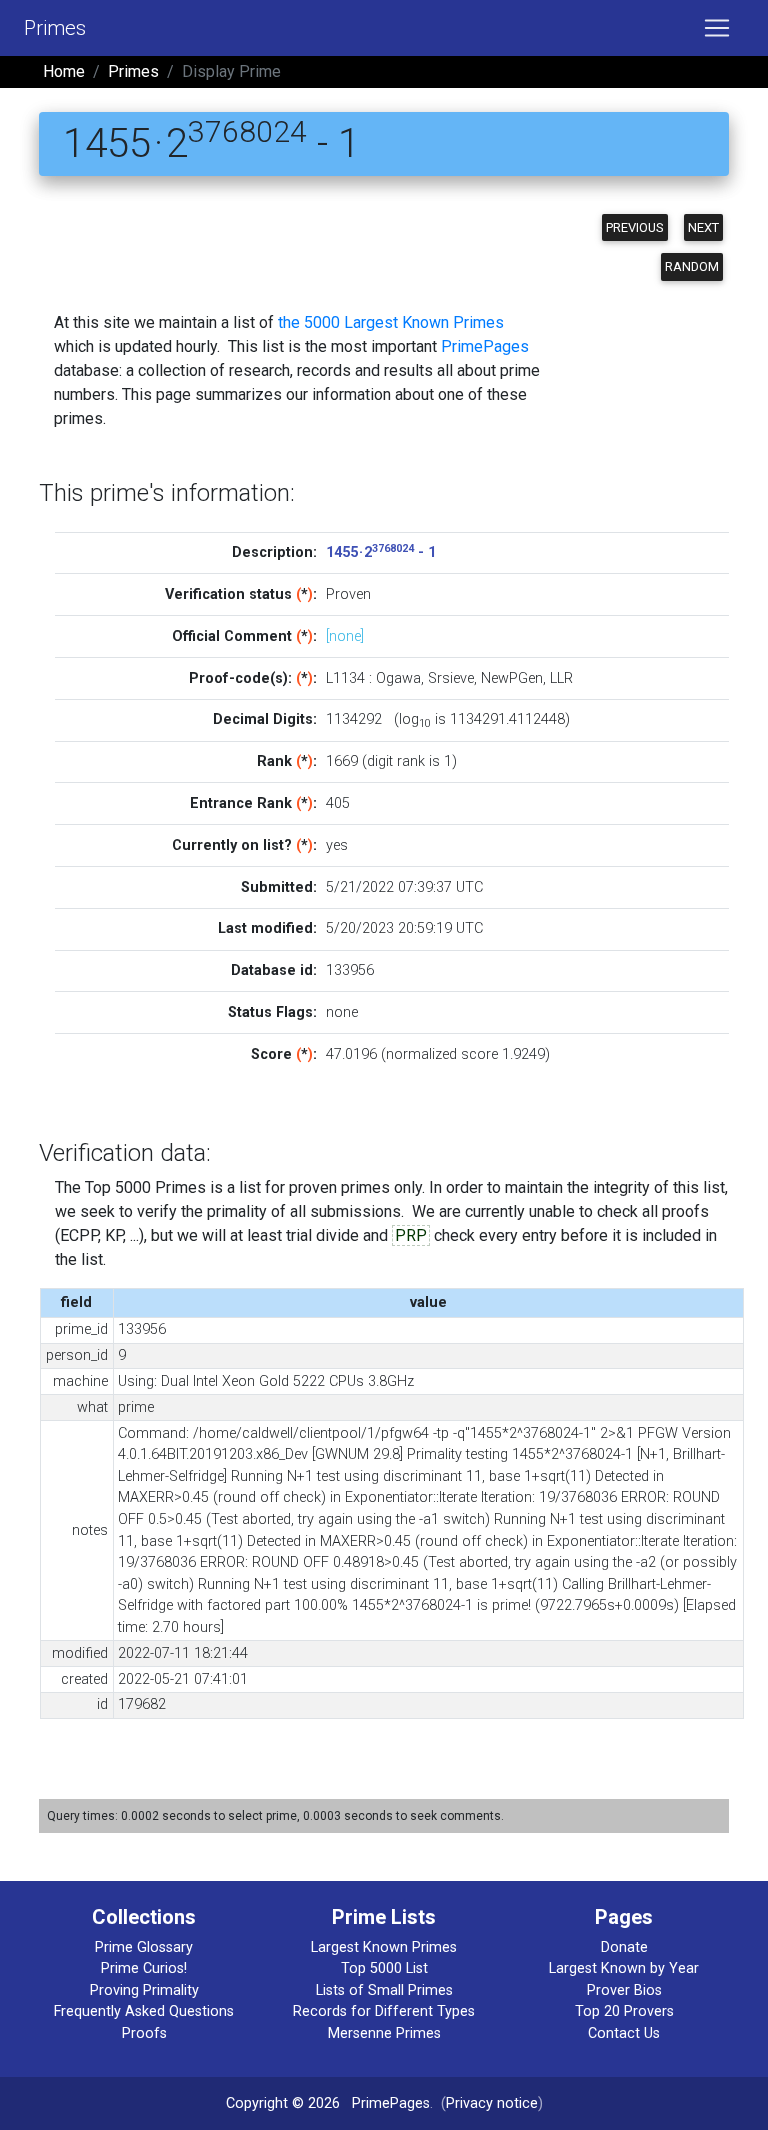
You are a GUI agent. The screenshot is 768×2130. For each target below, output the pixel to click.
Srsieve (451, 678)
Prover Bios (624, 1990)
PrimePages (485, 346)
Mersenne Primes (384, 2033)
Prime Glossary (144, 1947)
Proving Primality (144, 1990)
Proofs (144, 2033)
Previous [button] (635, 227)
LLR (561, 678)
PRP (411, 1235)
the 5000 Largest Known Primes (391, 322)
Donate (624, 1947)
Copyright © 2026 (283, 2103)
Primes (55, 28)
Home (64, 71)
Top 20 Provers (624, 2011)
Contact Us (624, 2033)
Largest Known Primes (384, 1947)
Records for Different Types (384, 2011)
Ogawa (398, 678)
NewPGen (512, 678)
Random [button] (692, 266)
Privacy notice (492, 2103)
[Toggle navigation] (717, 28)
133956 (350, 970)
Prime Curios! (144, 1968)
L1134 (345, 678)
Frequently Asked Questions (144, 2011)
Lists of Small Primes (384, 1990)
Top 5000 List (384, 1968)
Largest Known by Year (624, 1968)
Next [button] (703, 227)
